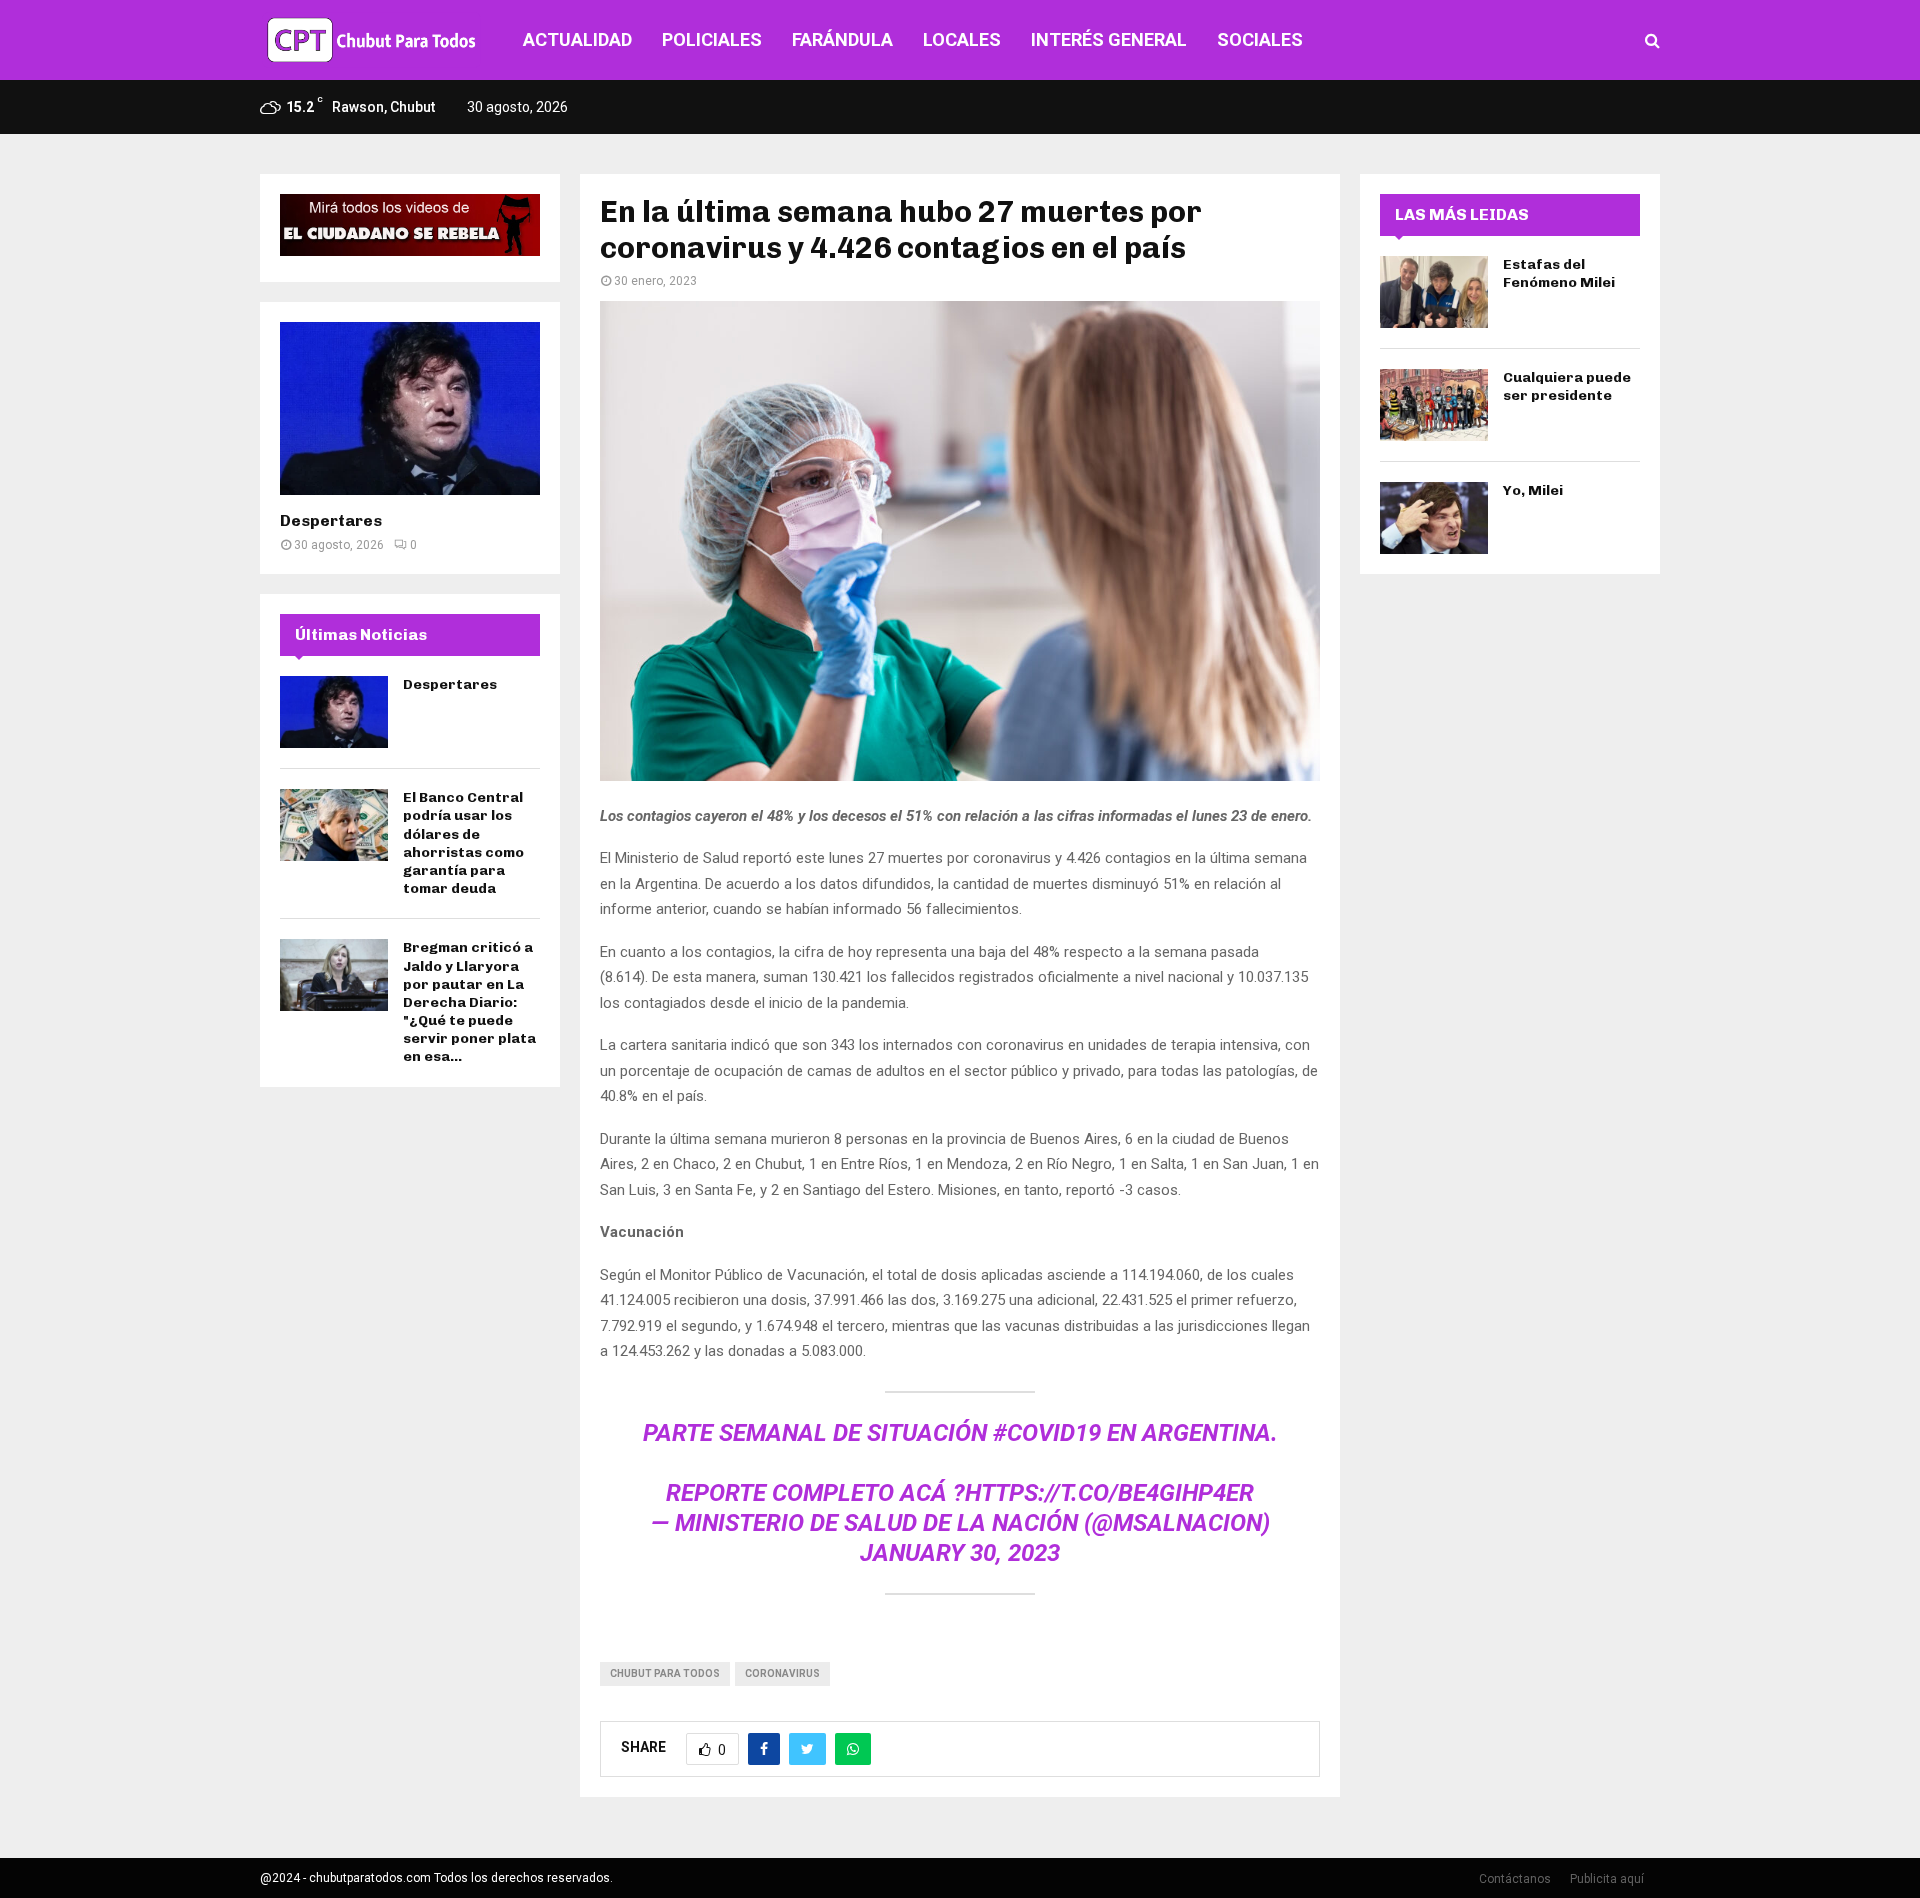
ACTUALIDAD (577, 39)
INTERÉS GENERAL (1109, 39)
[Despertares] (410, 408)
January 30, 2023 (960, 1553)
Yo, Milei (1533, 490)
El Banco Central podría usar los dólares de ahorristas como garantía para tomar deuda (463, 843)
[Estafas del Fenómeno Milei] (1434, 292)
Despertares (331, 520)
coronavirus (782, 1673)
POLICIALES (712, 39)
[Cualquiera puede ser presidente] (1434, 405)
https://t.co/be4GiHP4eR (1109, 1493)
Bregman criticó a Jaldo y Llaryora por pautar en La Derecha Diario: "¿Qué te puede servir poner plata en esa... (469, 1002)
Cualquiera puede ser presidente (1567, 386)
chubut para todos (665, 1673)
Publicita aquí (1607, 1879)
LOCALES (962, 39)
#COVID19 (1047, 1433)
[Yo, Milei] (1434, 518)
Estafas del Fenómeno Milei (1559, 273)
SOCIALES (1260, 39)
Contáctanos (1515, 1879)
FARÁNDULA (842, 39)
